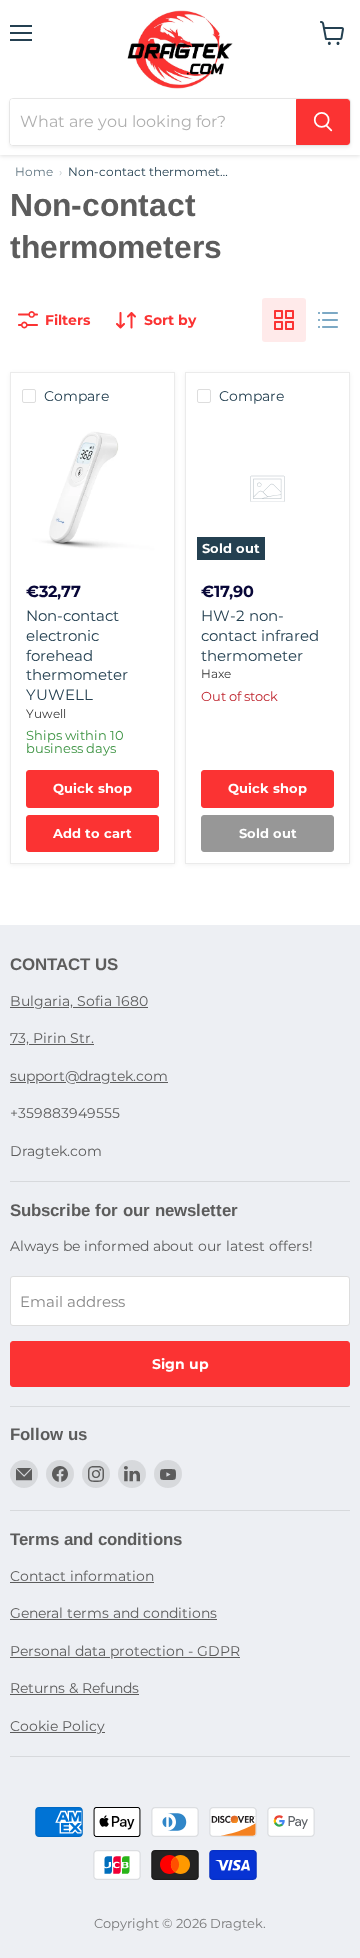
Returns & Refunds (74, 1688)
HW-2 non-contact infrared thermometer (260, 635)
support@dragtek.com (89, 1076)
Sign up (180, 1364)
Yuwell (46, 713)
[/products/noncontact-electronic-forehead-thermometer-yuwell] (92, 489)
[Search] (323, 122)
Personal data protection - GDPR (125, 1651)
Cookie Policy (57, 1726)
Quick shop (92, 788)
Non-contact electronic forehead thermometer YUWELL (77, 655)
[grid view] (284, 320)
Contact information (82, 1576)
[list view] (328, 320)
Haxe (216, 673)
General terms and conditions (113, 1613)
